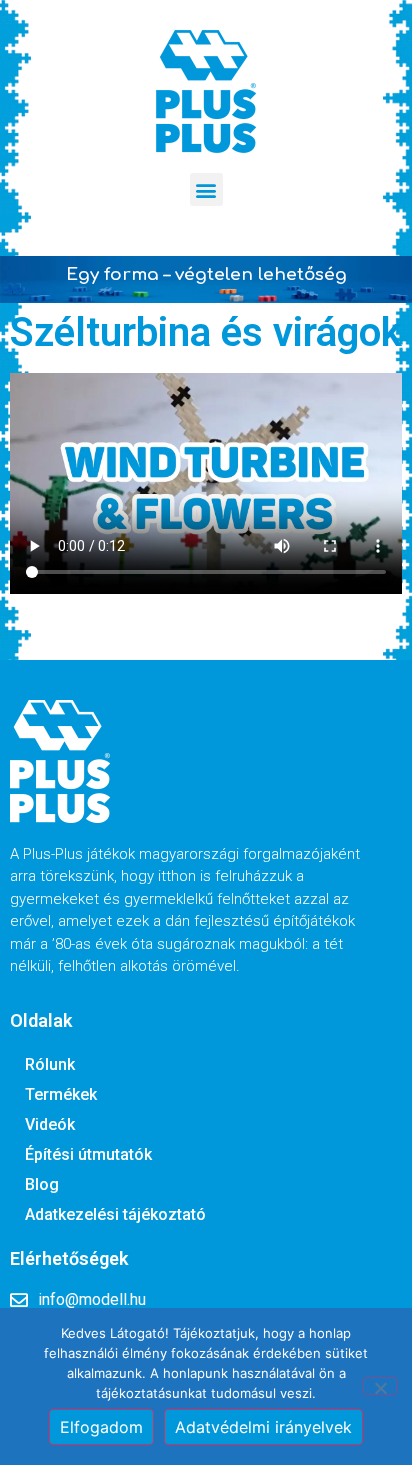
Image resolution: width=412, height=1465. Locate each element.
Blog (42, 1184)
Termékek (61, 1094)
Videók (50, 1124)
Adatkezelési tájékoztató (115, 1214)
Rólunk (50, 1064)
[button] (206, 189)
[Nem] (380, 1386)
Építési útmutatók (88, 1154)
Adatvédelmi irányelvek (263, 1427)
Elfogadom (101, 1427)
